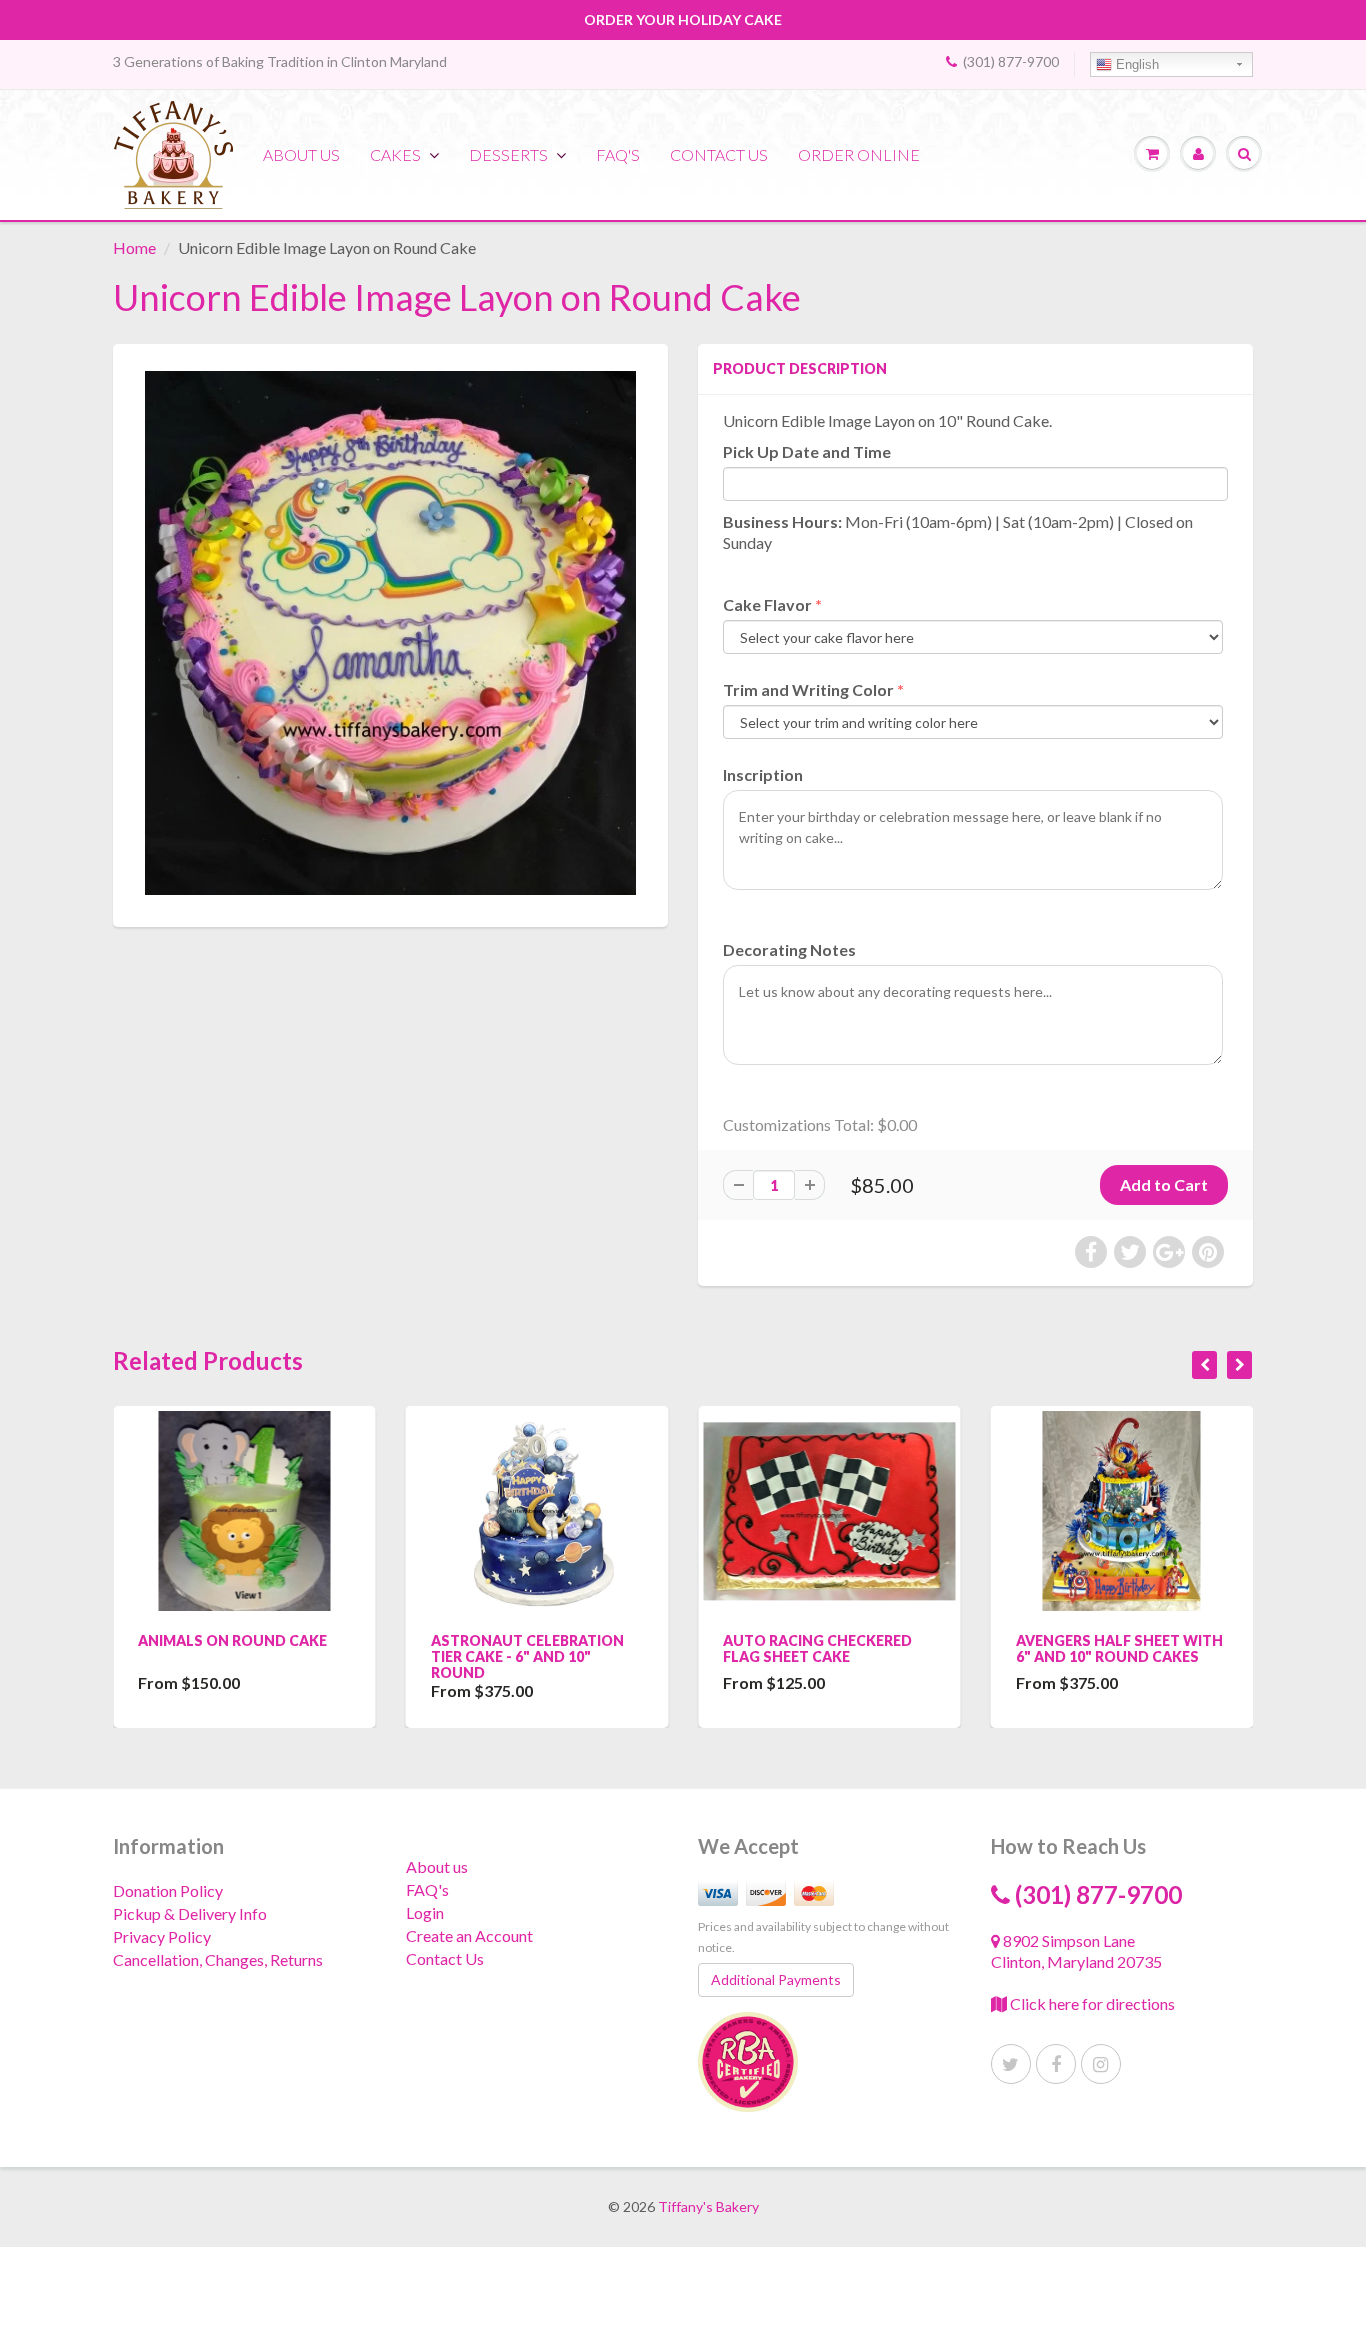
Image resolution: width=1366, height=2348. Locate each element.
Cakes (395, 154)
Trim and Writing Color (808, 689)
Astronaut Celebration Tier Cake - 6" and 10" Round (527, 1656)
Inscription (763, 774)
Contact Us (445, 1958)
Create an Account (469, 1935)
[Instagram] (1101, 2064)
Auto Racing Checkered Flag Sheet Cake (817, 1648)
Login (425, 1912)
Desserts (508, 154)
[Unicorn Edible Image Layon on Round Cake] (390, 633)
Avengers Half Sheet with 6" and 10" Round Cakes (1119, 1648)
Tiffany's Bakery (708, 2206)
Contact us (719, 154)
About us (301, 154)
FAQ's (618, 154)
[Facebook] (1056, 2064)
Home (134, 247)
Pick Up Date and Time (807, 451)
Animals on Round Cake (232, 1640)
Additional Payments (776, 1979)
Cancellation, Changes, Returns (218, 1959)
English (1135, 64)
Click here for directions (1091, 2003)
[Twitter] (1011, 2064)
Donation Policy (168, 1890)
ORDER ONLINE (859, 154)
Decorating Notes (789, 949)
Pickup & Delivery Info (190, 1913)
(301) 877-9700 (1011, 61)
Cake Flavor (767, 604)
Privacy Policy (162, 1936)
